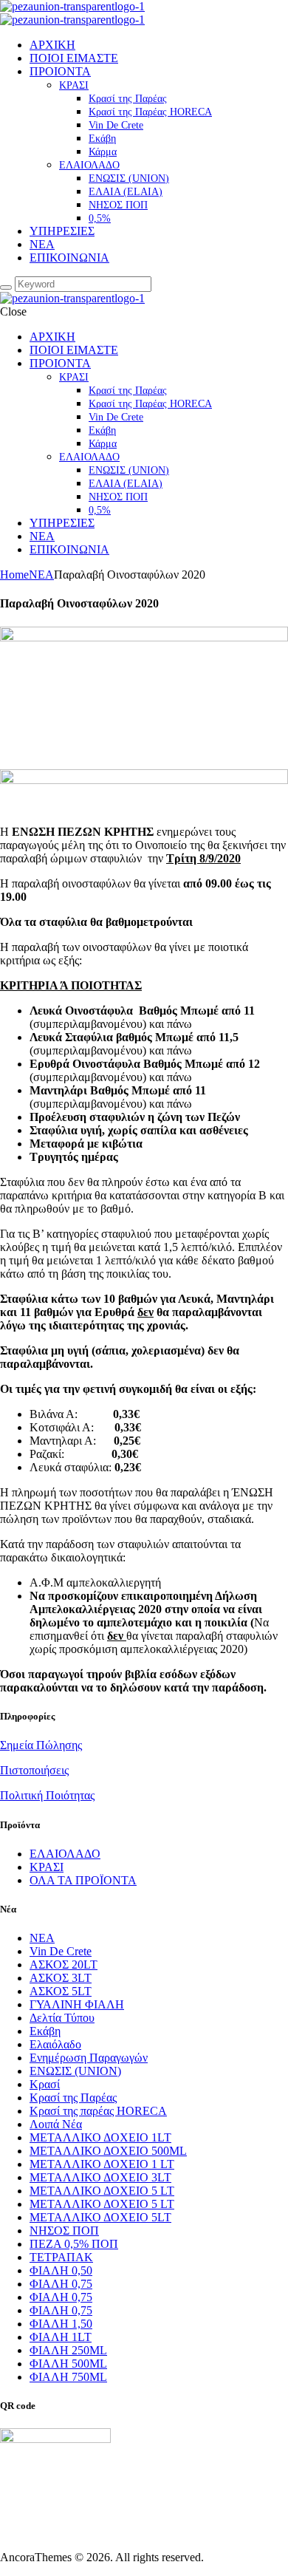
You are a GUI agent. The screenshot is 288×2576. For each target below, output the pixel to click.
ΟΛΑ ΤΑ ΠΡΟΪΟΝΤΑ (83, 1880)
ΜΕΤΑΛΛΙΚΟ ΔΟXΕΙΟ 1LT (100, 2137)
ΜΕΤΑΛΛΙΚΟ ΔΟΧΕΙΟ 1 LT (102, 2164)
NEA (41, 575)
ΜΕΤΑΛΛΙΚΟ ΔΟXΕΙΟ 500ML (108, 2151)
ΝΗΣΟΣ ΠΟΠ (64, 2231)
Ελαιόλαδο (55, 2044)
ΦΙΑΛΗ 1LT (61, 2337)
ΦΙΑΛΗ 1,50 (61, 2324)
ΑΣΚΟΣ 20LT (64, 1965)
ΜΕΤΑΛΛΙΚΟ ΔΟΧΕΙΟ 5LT (100, 2217)
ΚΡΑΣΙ (47, 1867)
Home (14, 575)
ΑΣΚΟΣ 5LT (61, 1991)
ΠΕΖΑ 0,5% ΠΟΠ (74, 2244)
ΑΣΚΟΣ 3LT (61, 1978)
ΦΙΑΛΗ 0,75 (61, 2284)
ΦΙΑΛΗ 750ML (68, 2377)
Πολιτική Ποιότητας (47, 1795)
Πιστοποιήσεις (34, 1770)
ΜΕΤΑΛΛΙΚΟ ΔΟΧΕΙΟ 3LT (100, 2177)
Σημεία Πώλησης (41, 1745)
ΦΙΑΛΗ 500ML (68, 2364)
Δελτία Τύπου (62, 2018)
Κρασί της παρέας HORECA (98, 2111)
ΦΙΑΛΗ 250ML (68, 2350)
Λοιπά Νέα (56, 2124)
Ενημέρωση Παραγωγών (89, 2058)
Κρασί (45, 2084)
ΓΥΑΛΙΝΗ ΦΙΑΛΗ (77, 2004)
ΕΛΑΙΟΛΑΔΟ (65, 1854)
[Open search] (6, 287)
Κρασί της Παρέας (73, 2098)
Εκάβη (45, 2031)
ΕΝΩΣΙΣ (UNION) (75, 2071)
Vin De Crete (61, 1951)
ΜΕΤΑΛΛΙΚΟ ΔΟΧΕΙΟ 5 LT (102, 2191)
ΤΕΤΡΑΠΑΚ (61, 2257)
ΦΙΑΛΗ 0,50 (61, 2270)
